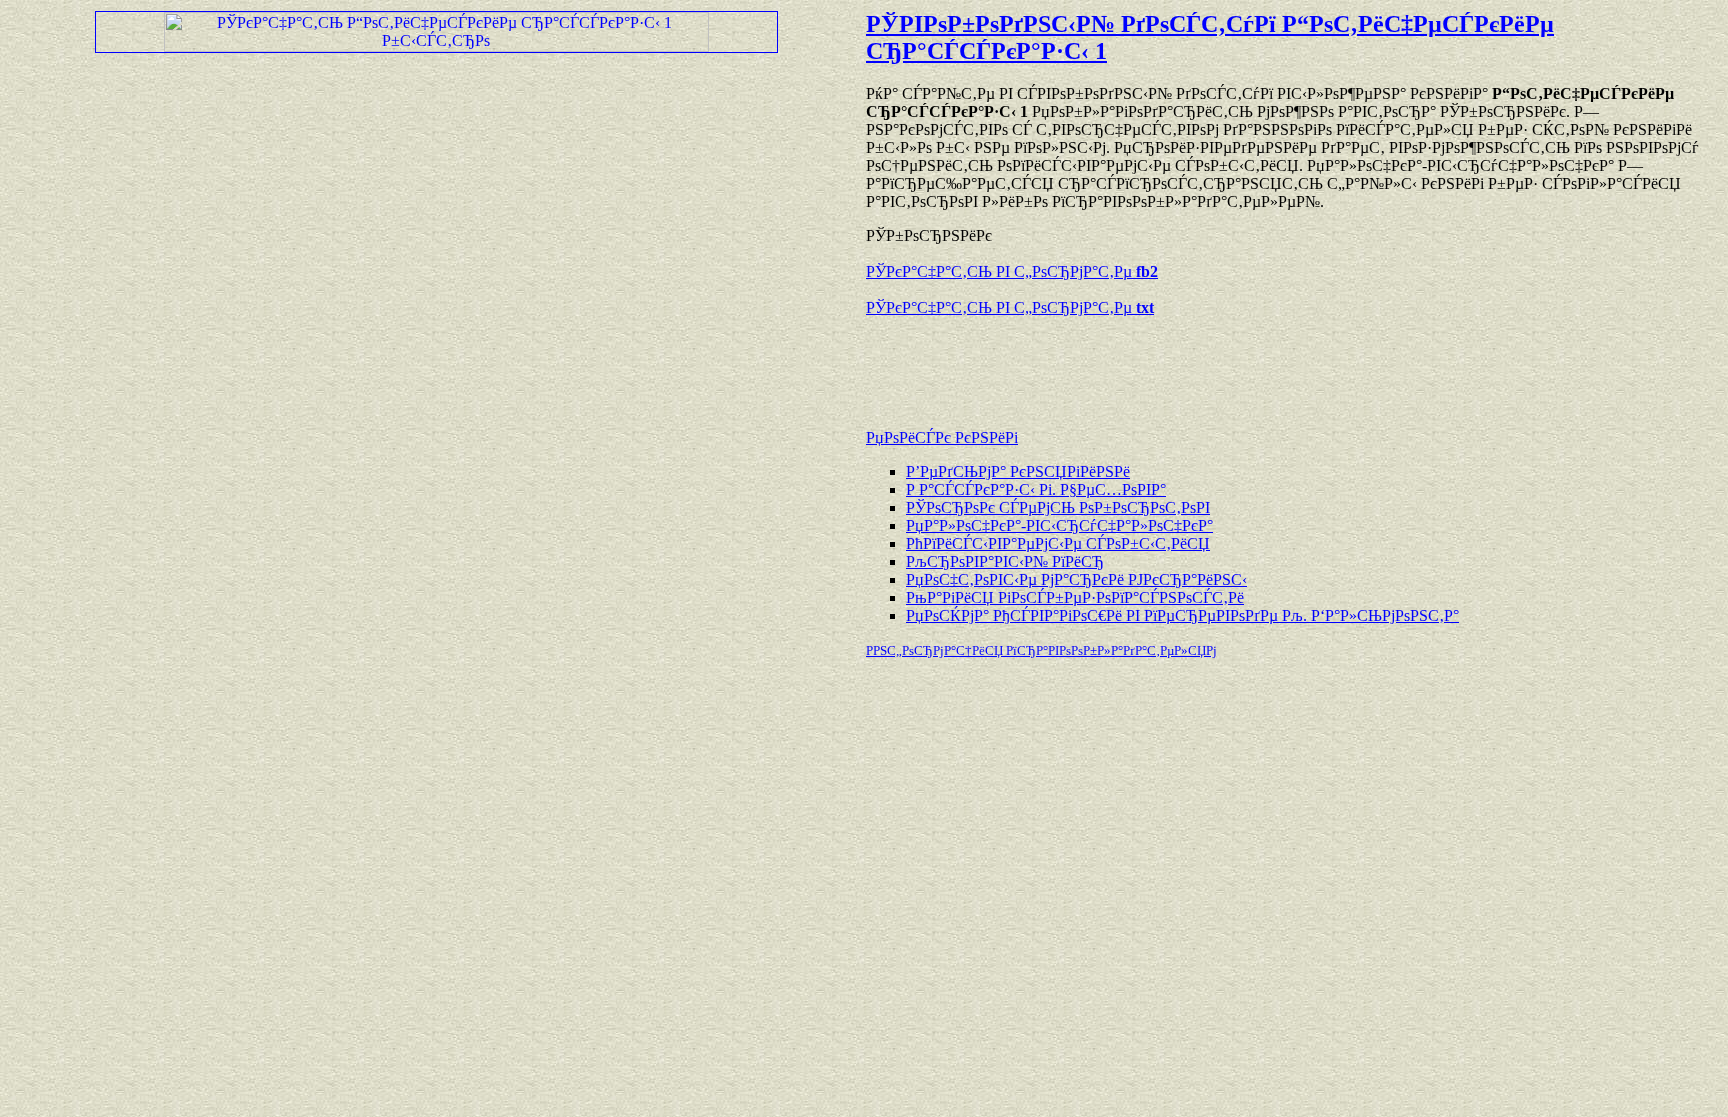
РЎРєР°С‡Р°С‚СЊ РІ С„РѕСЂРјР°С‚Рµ (1012, 271)
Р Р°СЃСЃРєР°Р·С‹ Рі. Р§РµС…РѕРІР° (1036, 489)
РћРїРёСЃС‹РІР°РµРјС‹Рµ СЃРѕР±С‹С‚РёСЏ (1058, 543)
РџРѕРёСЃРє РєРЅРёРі (942, 437)
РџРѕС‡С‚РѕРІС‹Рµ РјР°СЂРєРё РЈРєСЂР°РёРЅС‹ (1076, 579)
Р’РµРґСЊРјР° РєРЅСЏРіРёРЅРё (1018, 471)
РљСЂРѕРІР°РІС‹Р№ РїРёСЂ (1005, 561)
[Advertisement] (1100, 363)
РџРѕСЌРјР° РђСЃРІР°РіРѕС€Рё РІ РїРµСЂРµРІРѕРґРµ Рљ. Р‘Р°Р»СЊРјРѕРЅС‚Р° (1182, 615)
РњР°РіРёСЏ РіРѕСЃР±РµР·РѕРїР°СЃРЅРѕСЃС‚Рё (1075, 597)
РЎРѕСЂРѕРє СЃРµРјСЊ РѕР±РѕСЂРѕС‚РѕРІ (1058, 507)
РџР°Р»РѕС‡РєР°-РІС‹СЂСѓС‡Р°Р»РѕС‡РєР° (1059, 525)
